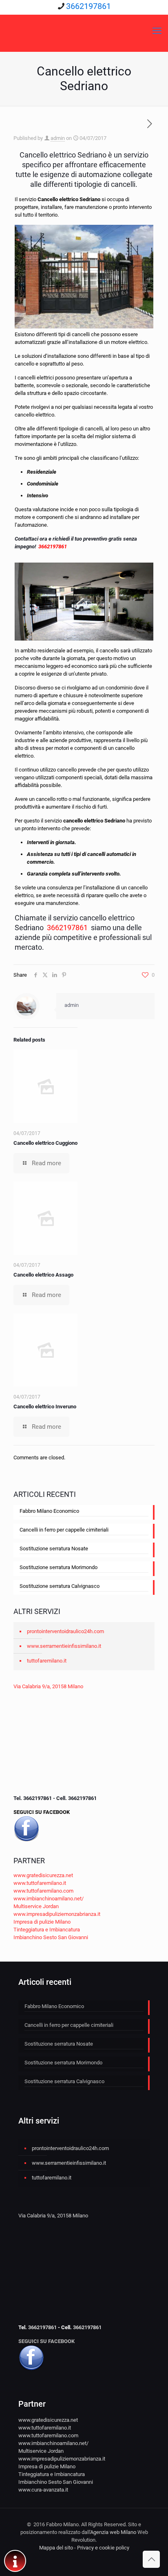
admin (58, 138)
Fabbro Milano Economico (49, 1511)
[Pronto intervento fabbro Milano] (84, 31)
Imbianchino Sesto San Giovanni (51, 1937)
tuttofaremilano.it (47, 1661)
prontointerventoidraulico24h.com (65, 1631)
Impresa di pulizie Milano (42, 1922)
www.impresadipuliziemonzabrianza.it (57, 1914)
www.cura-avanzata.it (43, 2490)
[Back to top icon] (151, 2559)
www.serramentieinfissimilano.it (64, 1646)
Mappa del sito (56, 2548)
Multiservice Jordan (36, 1906)
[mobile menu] (157, 31)
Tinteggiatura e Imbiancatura (47, 1930)
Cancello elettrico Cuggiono (45, 1143)
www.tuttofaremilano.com (43, 1891)
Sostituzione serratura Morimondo (59, 1567)
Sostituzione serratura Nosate (54, 1548)
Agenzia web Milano (113, 2532)
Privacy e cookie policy (103, 2548)
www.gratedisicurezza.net (43, 1875)
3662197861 (88, 6)
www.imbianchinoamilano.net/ (49, 1899)
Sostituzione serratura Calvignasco (60, 1586)
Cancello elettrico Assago (43, 1275)
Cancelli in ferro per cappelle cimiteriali (64, 1530)
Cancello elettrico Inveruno (45, 1407)
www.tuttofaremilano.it (40, 1883)
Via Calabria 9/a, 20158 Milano (48, 1686)
